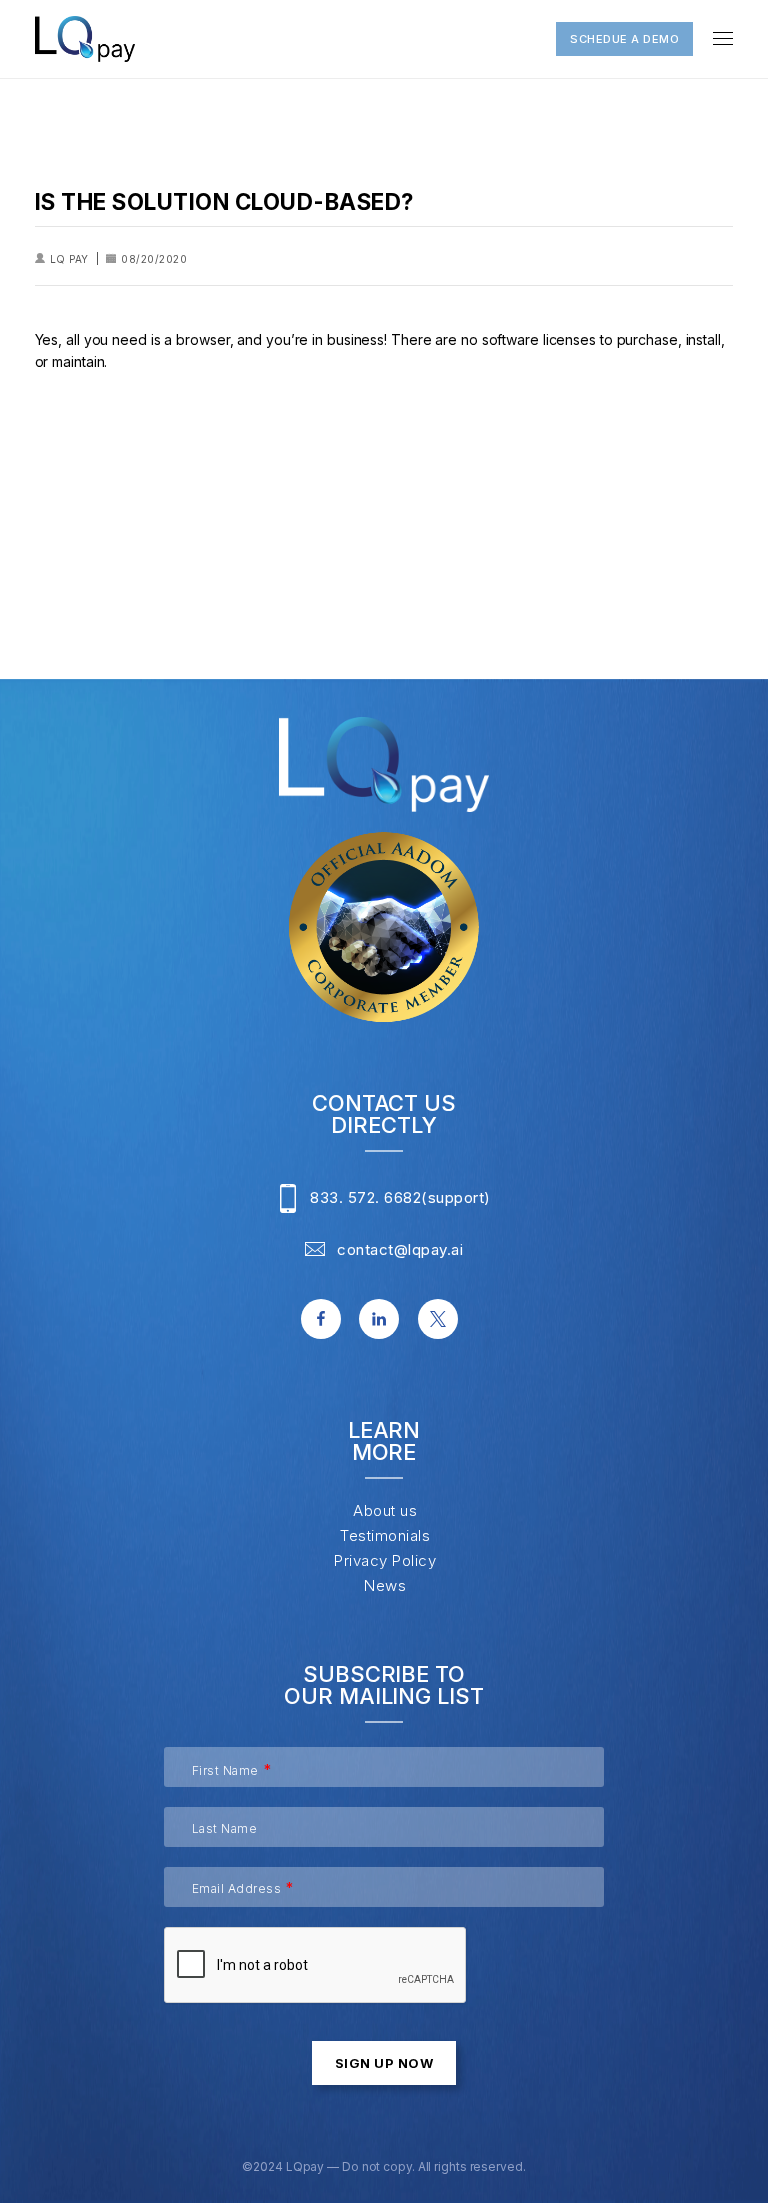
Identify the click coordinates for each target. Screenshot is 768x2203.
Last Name (225, 1828)
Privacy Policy (385, 1560)
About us (385, 1510)
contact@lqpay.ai (400, 1248)
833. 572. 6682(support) (400, 1197)
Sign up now (384, 2063)
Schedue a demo (624, 39)
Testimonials (385, 1535)
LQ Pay (69, 259)
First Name (225, 1770)
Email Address (237, 1888)
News (385, 1585)
